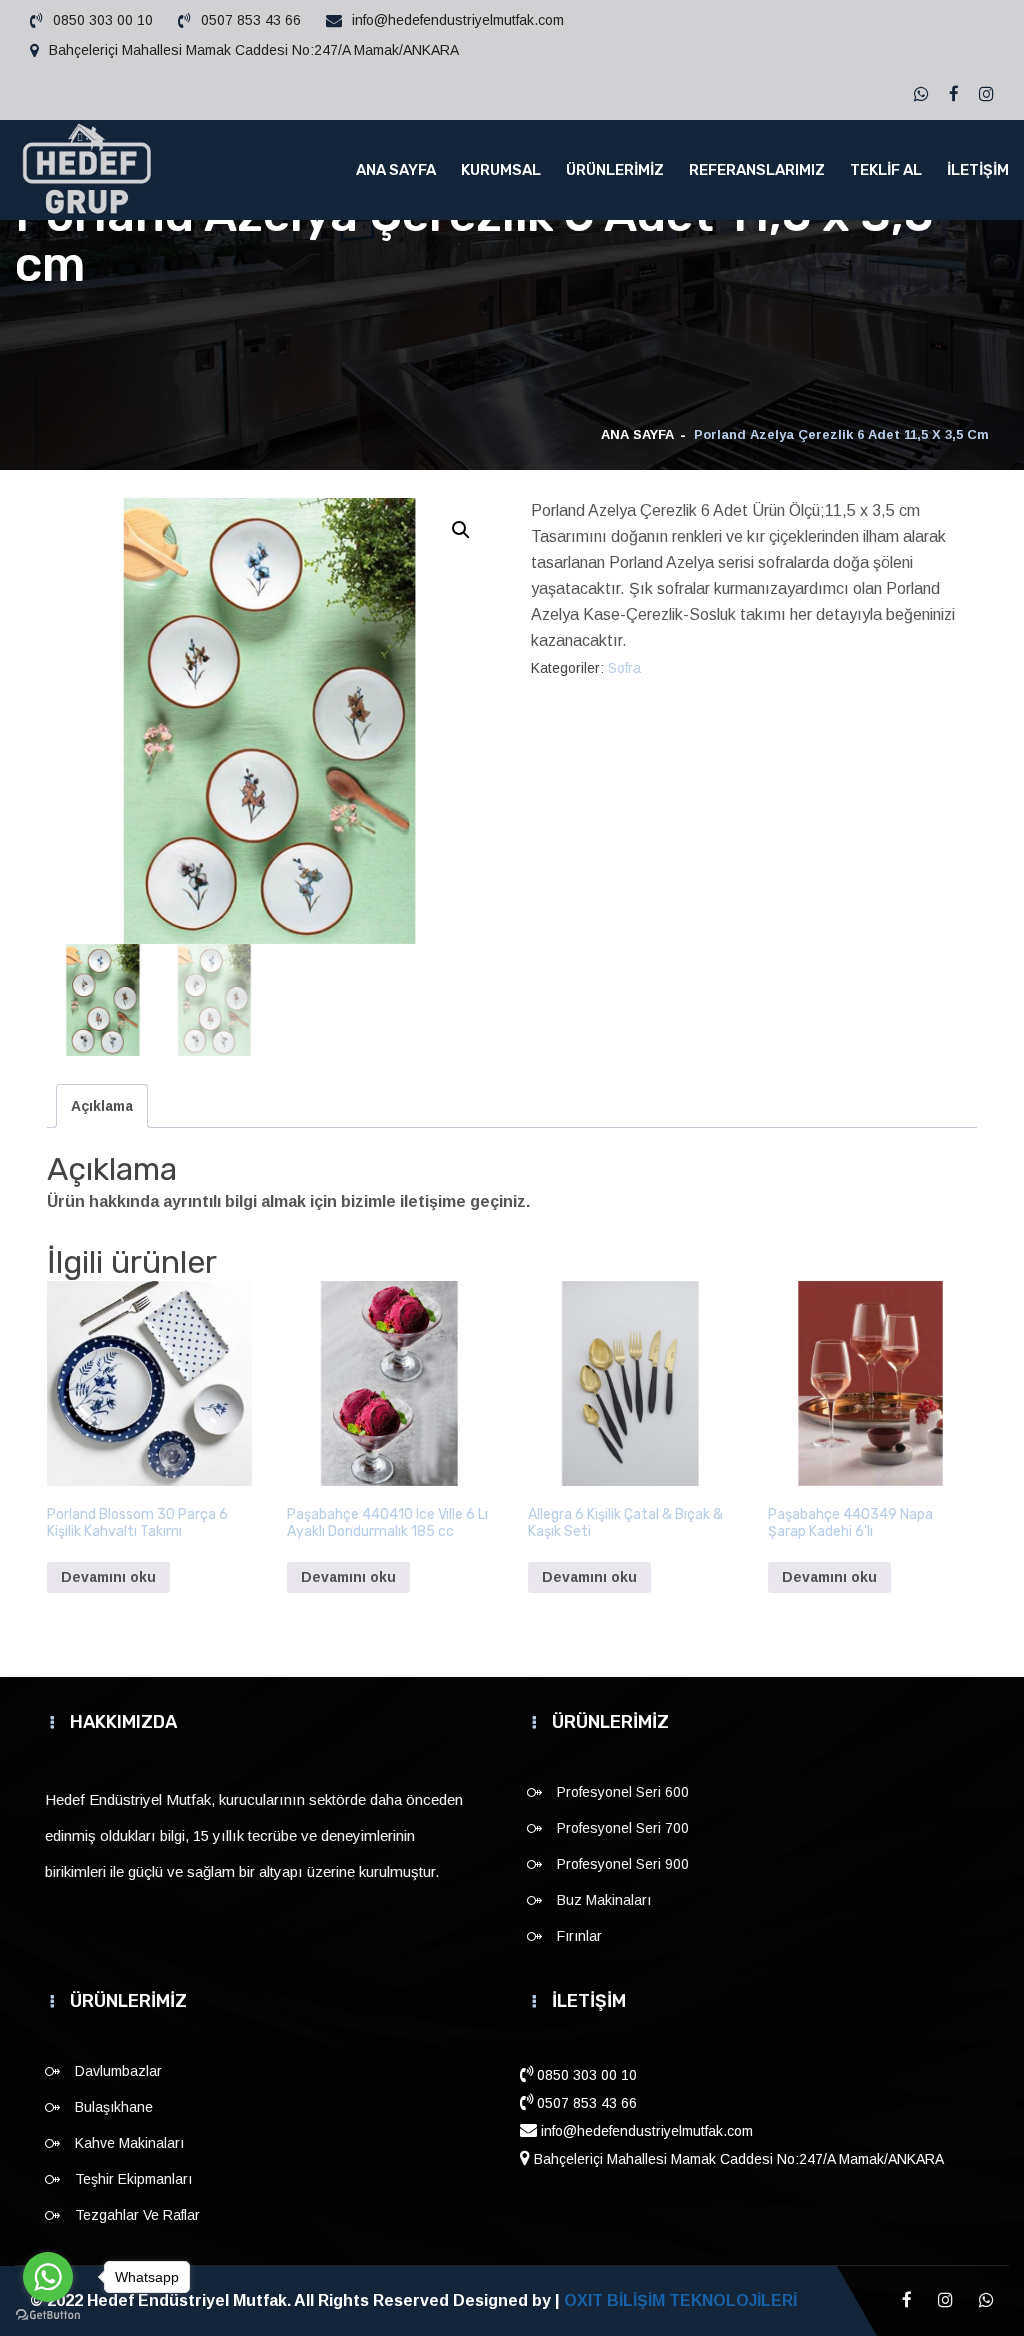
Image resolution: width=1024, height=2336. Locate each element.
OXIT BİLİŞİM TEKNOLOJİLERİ (680, 2300)
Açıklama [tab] (102, 1106)
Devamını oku (108, 1577)
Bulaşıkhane (114, 2107)
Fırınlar (579, 1936)
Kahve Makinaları (129, 2143)
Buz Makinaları (604, 1900)
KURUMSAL (501, 170)
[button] (461, 530)
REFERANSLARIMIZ (757, 170)
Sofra (624, 668)
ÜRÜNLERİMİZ (615, 170)
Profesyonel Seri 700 (623, 1828)
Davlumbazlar (118, 2071)
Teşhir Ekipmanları (133, 2179)
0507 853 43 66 (251, 20)
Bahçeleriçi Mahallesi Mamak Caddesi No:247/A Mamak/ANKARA (254, 50)
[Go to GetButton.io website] (48, 2315)
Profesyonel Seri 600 (623, 1792)
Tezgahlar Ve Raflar (137, 2215)
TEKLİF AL (886, 170)
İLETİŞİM (978, 170)
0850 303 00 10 (103, 20)
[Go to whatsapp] (48, 2277)
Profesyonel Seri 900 (623, 1864)
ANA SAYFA (396, 170)
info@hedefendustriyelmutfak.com (458, 20)
